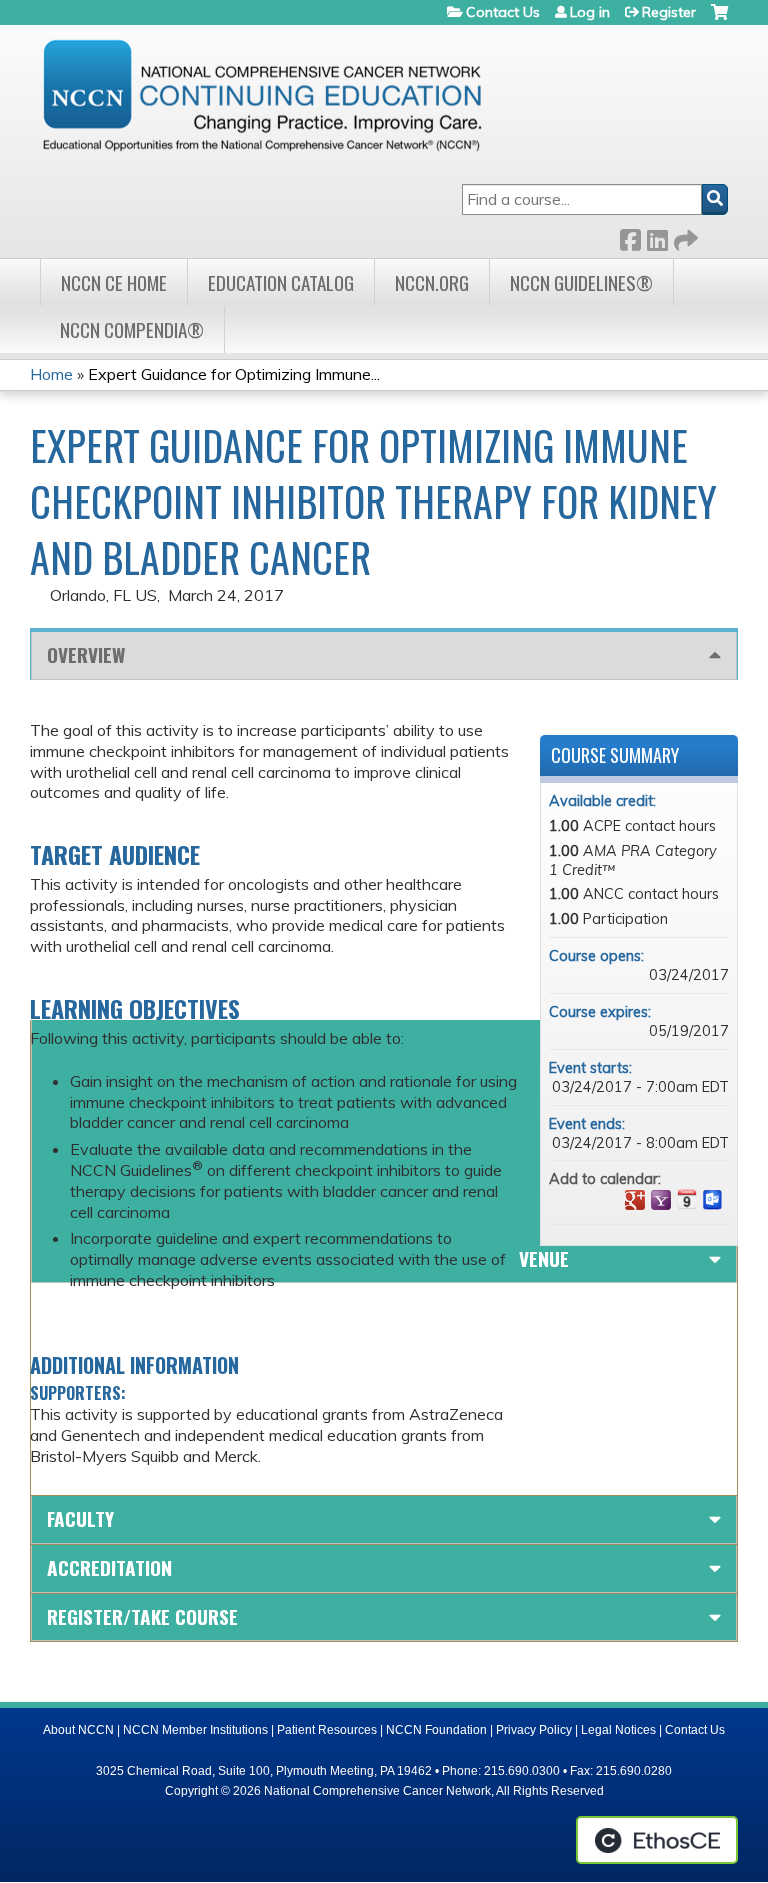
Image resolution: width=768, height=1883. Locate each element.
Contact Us (503, 12)
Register (669, 12)
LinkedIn (657, 236)
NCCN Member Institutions (195, 1730)
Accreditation (109, 1567)
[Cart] (719, 19)
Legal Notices (618, 1730)
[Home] (262, 95)
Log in (590, 12)
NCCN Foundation (436, 1730)
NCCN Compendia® (132, 329)
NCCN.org (432, 282)
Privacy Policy (534, 1730)
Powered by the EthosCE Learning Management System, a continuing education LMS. (657, 1840)
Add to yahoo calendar (661, 1200)
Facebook (630, 236)
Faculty (80, 1518)
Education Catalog (281, 282)
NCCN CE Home (114, 282)
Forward (684, 236)
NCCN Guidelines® (581, 282)
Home (51, 374)
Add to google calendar (635, 1200)
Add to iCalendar (687, 1199)
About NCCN (78, 1730)
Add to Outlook (713, 1200)
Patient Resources (327, 1730)
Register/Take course (142, 1616)
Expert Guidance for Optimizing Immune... (234, 374)
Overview (86, 654)
